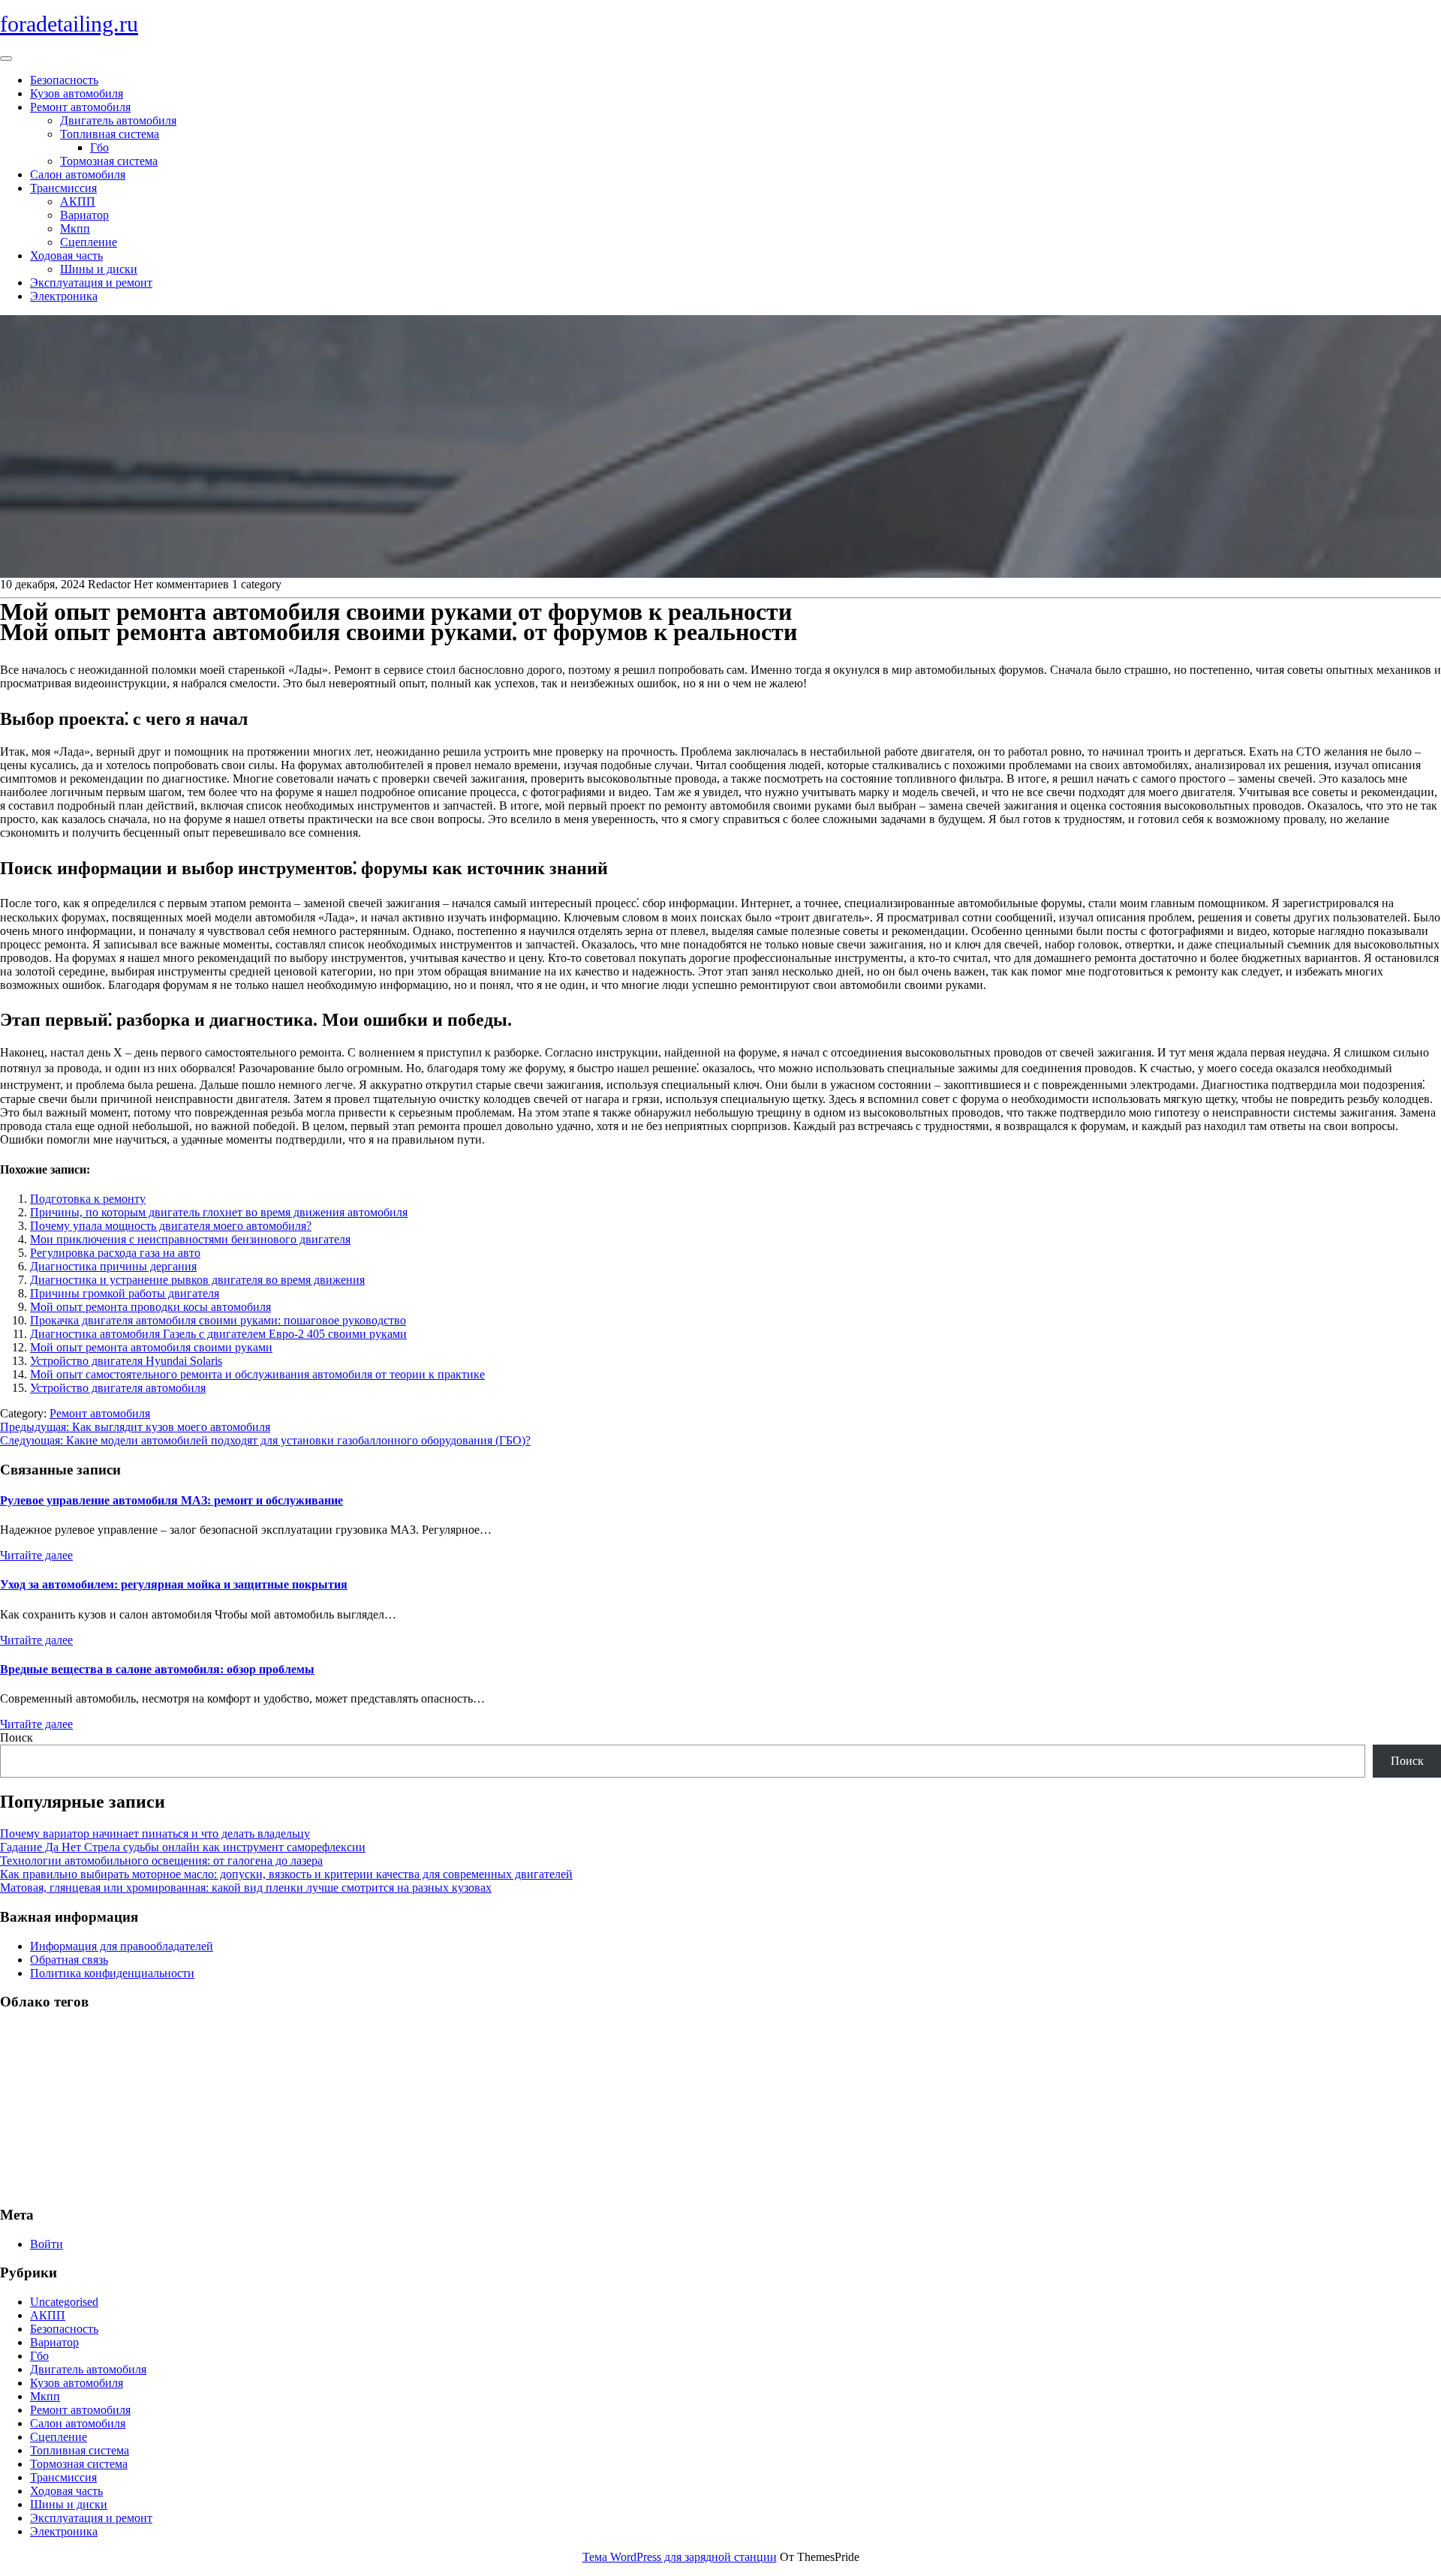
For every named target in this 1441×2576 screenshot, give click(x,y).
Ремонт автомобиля (80, 107)
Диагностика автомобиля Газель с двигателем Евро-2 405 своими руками (218, 1334)
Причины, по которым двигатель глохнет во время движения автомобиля (219, 1212)
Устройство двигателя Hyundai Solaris (126, 1361)
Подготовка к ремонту (88, 1199)
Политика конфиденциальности (112, 1973)
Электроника (64, 296)
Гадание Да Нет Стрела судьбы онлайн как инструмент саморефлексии (183, 1847)
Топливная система (110, 134)
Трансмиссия (63, 188)
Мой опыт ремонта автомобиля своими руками (151, 1347)
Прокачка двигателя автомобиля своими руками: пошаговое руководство (218, 1320)
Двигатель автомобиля (118, 120)
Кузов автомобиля (77, 93)
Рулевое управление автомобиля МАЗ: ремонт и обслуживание (171, 1500)
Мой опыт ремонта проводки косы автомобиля (150, 1307)
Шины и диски (99, 269)
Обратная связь (69, 1960)
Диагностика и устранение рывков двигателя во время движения (197, 1280)
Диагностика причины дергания (113, 1266)
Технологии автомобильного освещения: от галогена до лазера (161, 1861)
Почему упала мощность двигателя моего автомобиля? (171, 1226)
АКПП (78, 201)
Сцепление (89, 242)
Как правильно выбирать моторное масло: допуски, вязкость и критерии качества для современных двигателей (286, 1874)
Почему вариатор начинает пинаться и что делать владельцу (155, 1834)
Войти (47, 2244)
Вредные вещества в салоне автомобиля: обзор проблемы (157, 1669)
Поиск (17, 1737)
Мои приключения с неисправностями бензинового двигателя (190, 1239)
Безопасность (64, 80)
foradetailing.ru (69, 24)
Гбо (99, 147)
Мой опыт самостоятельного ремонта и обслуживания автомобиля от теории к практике (257, 1374)
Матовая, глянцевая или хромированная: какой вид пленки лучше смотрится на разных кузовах (246, 1888)
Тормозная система (109, 161)
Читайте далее (36, 1555)
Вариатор (84, 215)
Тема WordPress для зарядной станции (680, 2557)
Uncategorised (64, 2302)
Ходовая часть (66, 255)
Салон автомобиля (78, 174)
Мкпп (75, 228)
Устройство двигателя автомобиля (118, 1388)
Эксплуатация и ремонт (91, 283)
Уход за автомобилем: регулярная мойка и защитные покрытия (174, 1584)
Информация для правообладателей (122, 1946)
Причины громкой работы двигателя (125, 1293)
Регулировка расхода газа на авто (115, 1253)
